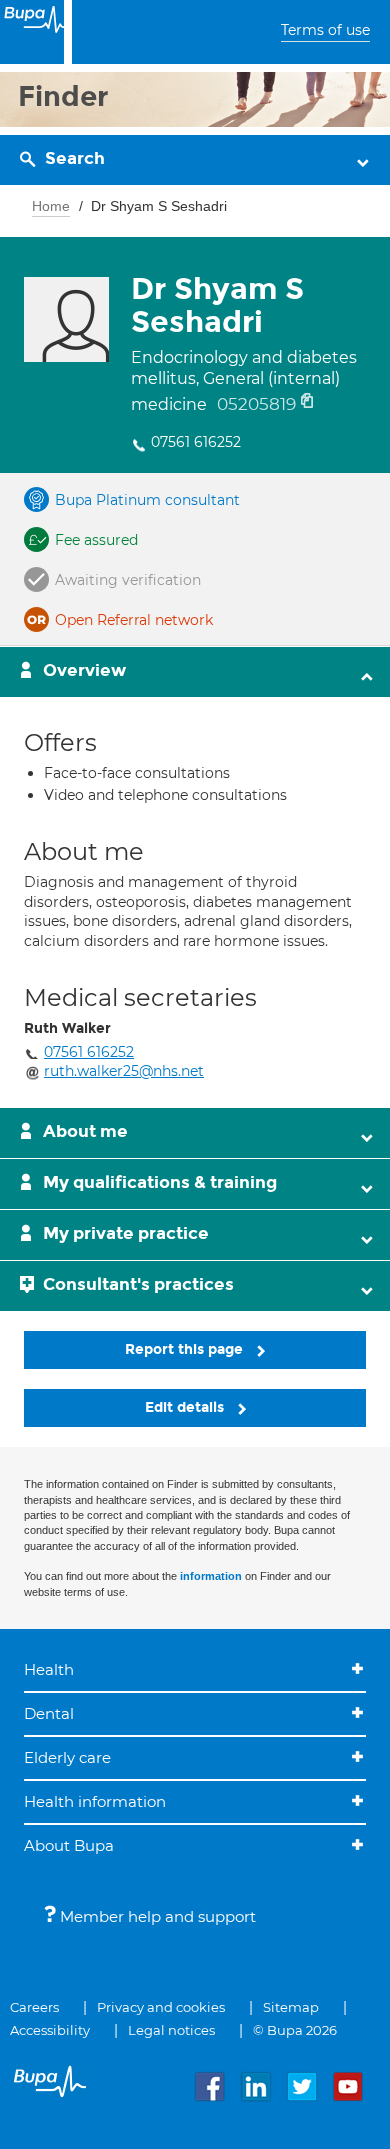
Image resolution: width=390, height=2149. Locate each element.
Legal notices (171, 2030)
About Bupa (69, 1845)
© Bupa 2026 (295, 2030)
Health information (95, 1801)
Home (51, 206)
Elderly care (67, 1757)
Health (49, 1669)
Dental (49, 1713)
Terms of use (325, 30)
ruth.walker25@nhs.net (124, 1071)
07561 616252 (196, 442)
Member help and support (156, 1916)
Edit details (186, 1407)
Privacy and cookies (161, 2007)
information (211, 1576)
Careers (34, 2007)
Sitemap (291, 2007)
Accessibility (50, 2030)
